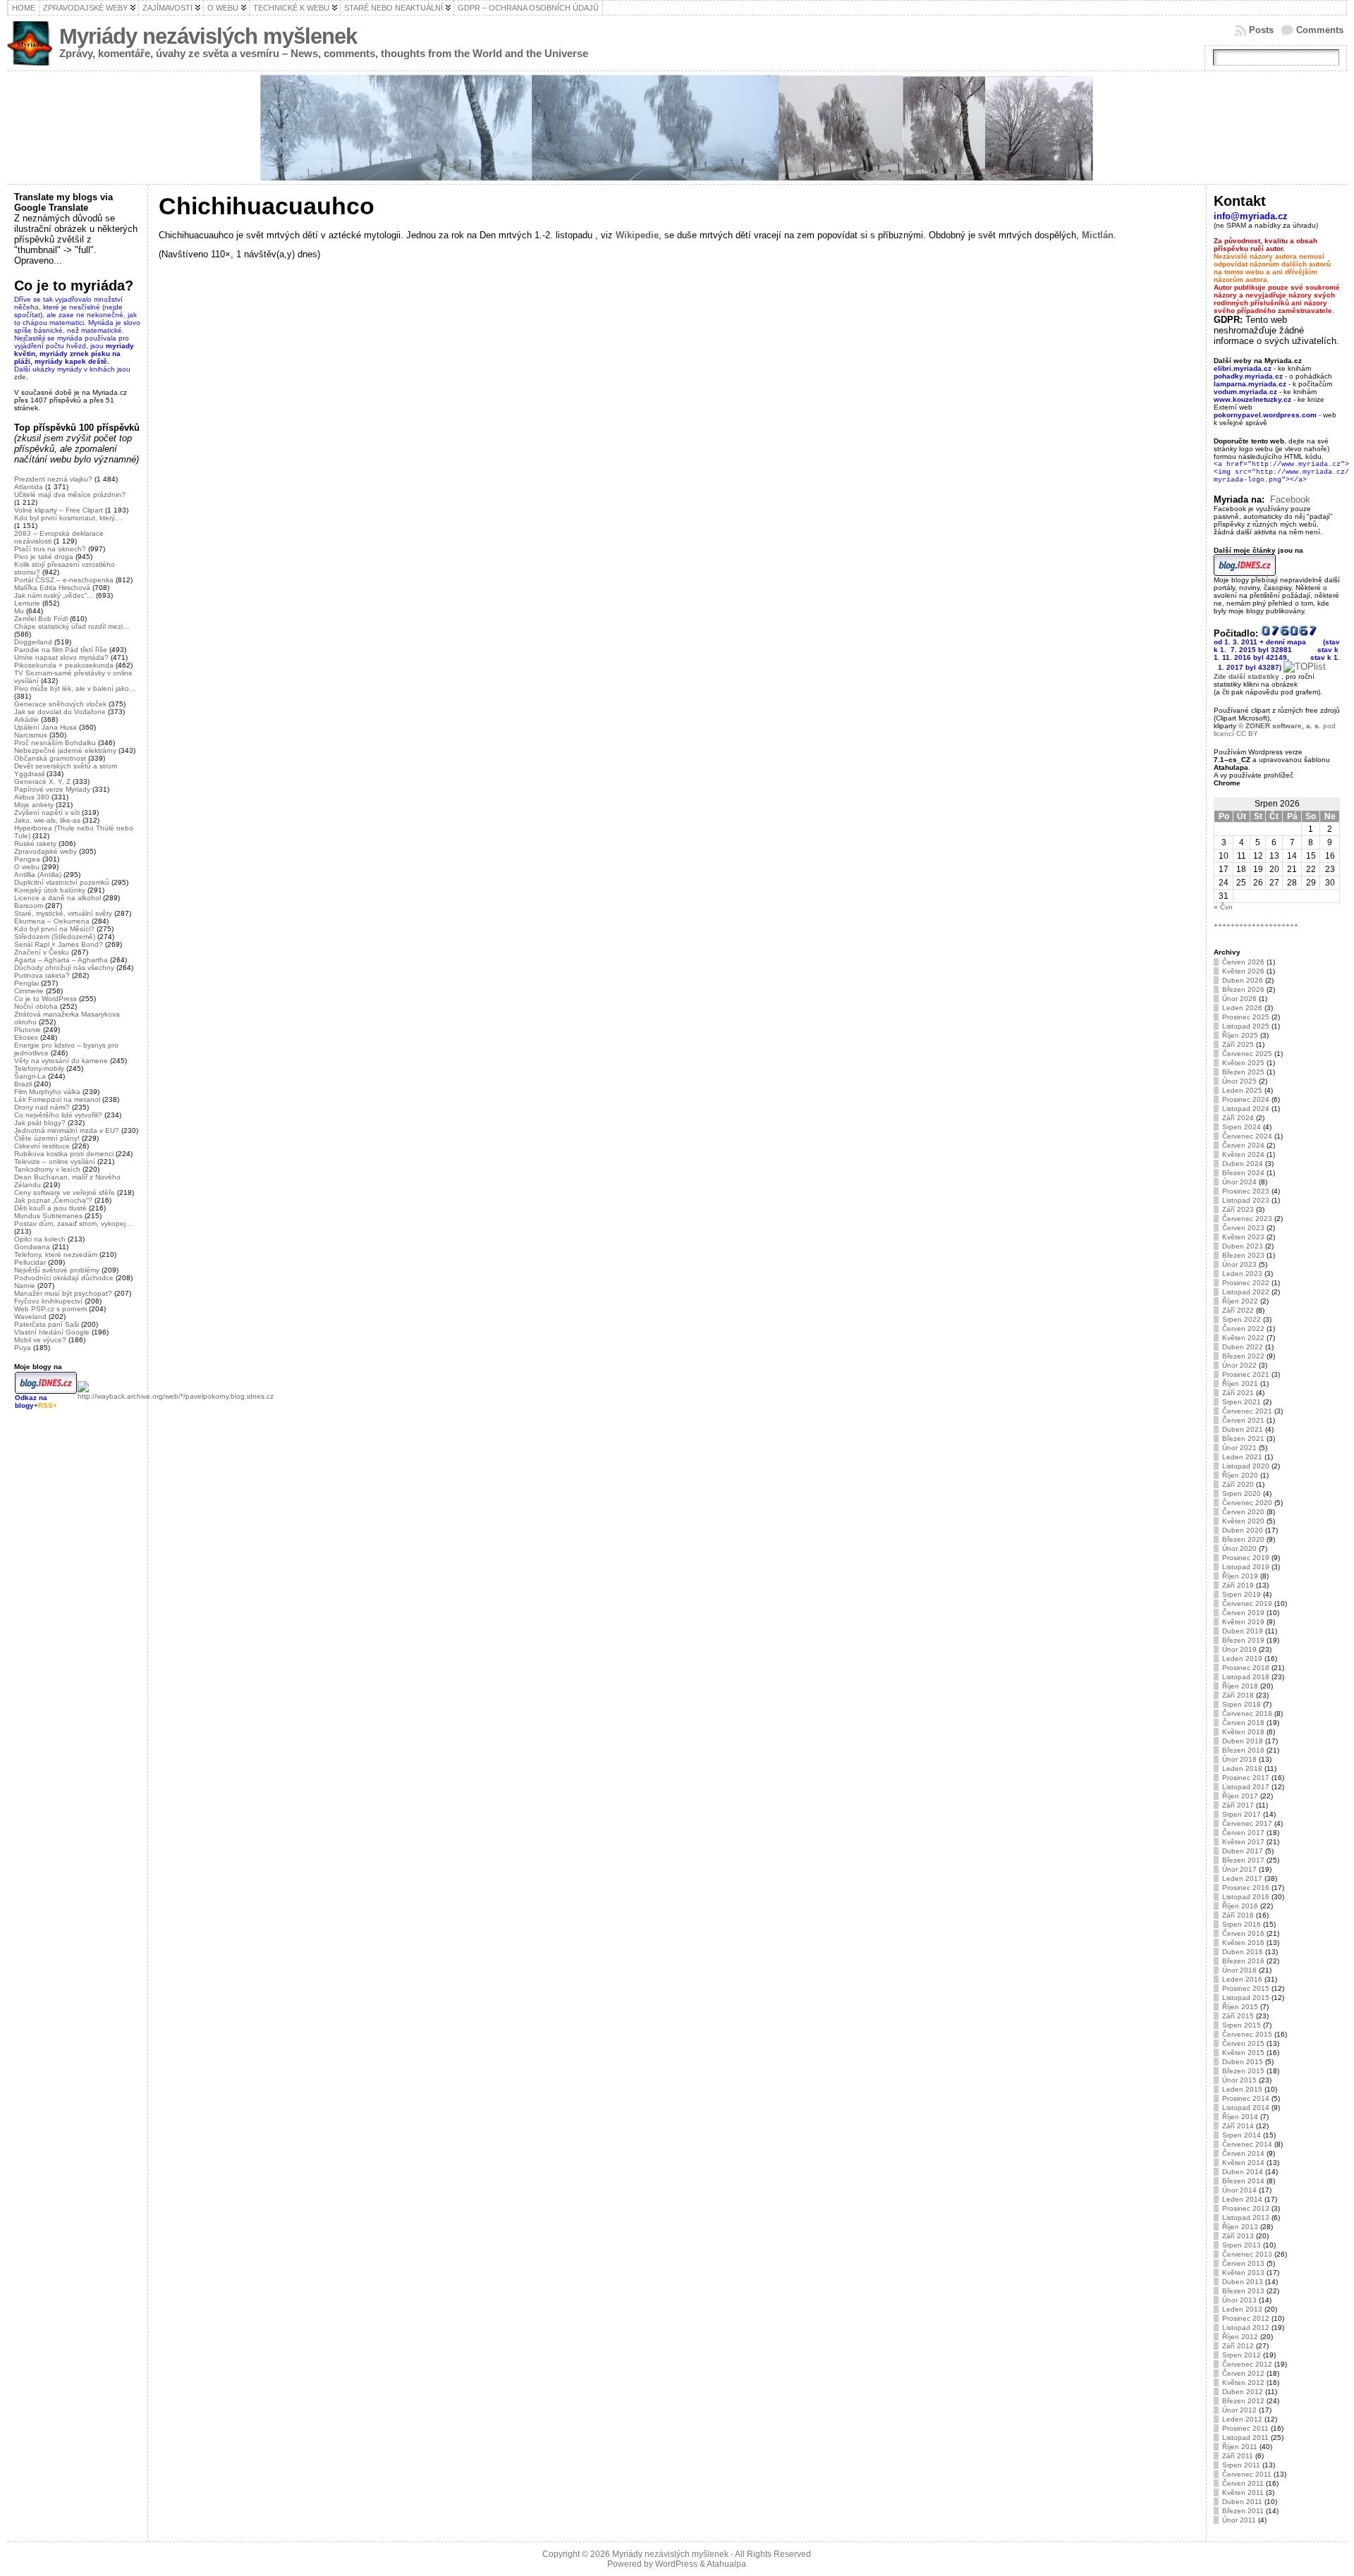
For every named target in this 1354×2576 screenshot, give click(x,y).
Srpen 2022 (1242, 1319)
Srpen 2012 (1242, 2355)
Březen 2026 (1243, 989)
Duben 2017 (1243, 1851)
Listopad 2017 (1246, 1787)
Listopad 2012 (1246, 2327)
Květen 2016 (1243, 1943)
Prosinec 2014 (1246, 2098)
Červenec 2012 (1247, 2364)
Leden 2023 (1242, 1274)
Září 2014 (1238, 2126)
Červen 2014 (1243, 2153)
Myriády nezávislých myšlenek (208, 36)
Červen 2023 (1243, 1228)
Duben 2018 (1243, 1741)
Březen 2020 (1243, 1539)
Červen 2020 (1243, 1512)
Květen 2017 (1243, 1842)
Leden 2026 (1242, 1008)
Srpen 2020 (1242, 1494)
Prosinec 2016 (1246, 1888)
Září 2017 (1238, 1805)
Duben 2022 (1243, 1347)
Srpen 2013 (1242, 2245)
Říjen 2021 (1240, 1384)
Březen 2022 (1243, 1356)
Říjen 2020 (1240, 1475)
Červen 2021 (1243, 1420)
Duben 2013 (1243, 2282)
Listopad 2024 (1246, 1109)
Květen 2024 (1243, 1154)
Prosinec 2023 (1246, 1191)
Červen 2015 (1243, 2043)
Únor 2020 (1239, 1548)
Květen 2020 (1243, 1521)
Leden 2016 (1242, 1979)
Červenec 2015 (1247, 2034)
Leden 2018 (1242, 1768)
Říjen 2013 (1240, 2227)
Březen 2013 (1243, 2291)
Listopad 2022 (1246, 1292)
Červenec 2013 (1247, 2254)
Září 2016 (1238, 1915)
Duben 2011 (1242, 2502)
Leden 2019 (1242, 1658)
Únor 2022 (1239, 1365)
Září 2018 (1238, 1695)
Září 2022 (1238, 1310)
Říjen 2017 (1240, 1796)
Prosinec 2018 (1246, 1668)
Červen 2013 (1243, 2263)
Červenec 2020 (1247, 1503)
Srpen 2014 (1242, 2135)
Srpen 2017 (1242, 1814)
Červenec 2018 (1247, 1713)
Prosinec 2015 (1246, 1988)
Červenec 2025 (1247, 1054)
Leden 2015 (1242, 2089)
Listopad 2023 (1246, 1200)
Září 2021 (1238, 1393)
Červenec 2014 (1247, 2144)
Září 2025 (1238, 1044)
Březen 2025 (1243, 1072)
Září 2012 (1238, 2346)
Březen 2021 (1243, 1439)
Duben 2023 (1243, 1246)
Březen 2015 (1243, 2071)
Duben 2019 (1243, 1631)
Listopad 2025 (1246, 1026)
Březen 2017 (1243, 1860)
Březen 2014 (1243, 2181)
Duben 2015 (1243, 2062)
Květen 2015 (1243, 2053)
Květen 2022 (1243, 1338)
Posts (1261, 30)
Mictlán (1098, 235)
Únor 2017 (1239, 1869)
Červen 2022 (1243, 1329)
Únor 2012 (1239, 2410)
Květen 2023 (1243, 1237)
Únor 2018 (1239, 1759)
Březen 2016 (1243, 1961)
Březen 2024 (1243, 1173)
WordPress (676, 2564)
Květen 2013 (1243, 2273)
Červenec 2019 (1247, 1603)
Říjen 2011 (1240, 2447)
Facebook (1290, 499)
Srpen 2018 (1242, 1704)
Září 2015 (1238, 2016)
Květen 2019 (1243, 1622)
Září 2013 (1238, 2236)
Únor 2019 (1239, 1649)
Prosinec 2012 (1246, 2318)
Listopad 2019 (1246, 1567)
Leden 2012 (1242, 2419)
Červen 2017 (1243, 1833)
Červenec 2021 (1247, 1411)
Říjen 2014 (1240, 2117)
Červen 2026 (1243, 962)
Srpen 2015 (1242, 2025)
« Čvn (1223, 907)
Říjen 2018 (1240, 1686)
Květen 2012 (1243, 2382)
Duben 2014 (1243, 2172)
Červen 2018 (1243, 1723)
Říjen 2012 (1240, 2337)
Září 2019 (1238, 1585)
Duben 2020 (1243, 1530)
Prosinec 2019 (1246, 1558)
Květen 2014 (1243, 2163)
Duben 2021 (1243, 1429)
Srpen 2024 (1242, 1127)
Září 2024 (1238, 1118)
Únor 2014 (1239, 2190)
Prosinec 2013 (1246, 2208)
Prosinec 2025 (1246, 1017)
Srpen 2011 (1241, 2465)
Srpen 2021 (1242, 1402)
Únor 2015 (1239, 2080)
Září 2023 (1238, 1209)
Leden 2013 (1242, 2309)
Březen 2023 (1243, 1255)
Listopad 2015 (1246, 1998)
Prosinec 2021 (1246, 1374)
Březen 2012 (1243, 2401)
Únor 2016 (1239, 1970)
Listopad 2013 (1246, 2218)
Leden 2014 (1242, 2199)
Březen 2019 (1243, 1640)
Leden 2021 (1242, 1457)
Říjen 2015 (1240, 2007)
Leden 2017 (1242, 1878)
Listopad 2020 (1246, 1466)
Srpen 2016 (1242, 1924)
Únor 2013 (1239, 2300)
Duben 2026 (1243, 980)
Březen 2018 (1243, 1750)
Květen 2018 (1243, 1732)
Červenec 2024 (1247, 1136)
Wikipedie (637, 235)
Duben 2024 (1243, 1164)
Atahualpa (726, 2564)
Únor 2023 (1239, 1264)
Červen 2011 (1243, 2483)
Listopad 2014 (1246, 2108)
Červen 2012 (1243, 2373)
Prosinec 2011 (1245, 2428)
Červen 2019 (1243, 1613)
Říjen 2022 (1240, 1301)
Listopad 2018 (1246, 1677)
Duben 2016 (1243, 1952)
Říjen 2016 (1240, 1906)
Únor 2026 (1239, 999)
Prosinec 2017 (1246, 1778)
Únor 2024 (1239, 1182)
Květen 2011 (1243, 2492)
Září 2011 (1238, 2456)
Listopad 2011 (1245, 2437)
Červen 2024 (1243, 1145)
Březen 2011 (1243, 2511)
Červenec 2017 (1247, 1823)
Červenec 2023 (1247, 1219)
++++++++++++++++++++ (1256, 925)
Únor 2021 (1239, 1448)
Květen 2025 (1243, 1063)
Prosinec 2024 (1246, 1099)
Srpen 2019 (1242, 1594)
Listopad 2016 (1246, 1897)
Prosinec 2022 (1246, 1283)
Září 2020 (1238, 1484)
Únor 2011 (1239, 2520)
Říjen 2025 (1240, 1035)
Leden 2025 (1242, 1090)
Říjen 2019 (1240, 1576)
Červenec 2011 (1247, 2474)
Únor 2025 (1239, 1081)
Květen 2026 (1243, 971)
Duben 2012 (1243, 2392)
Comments (1320, 30)
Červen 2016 (1243, 1933)
